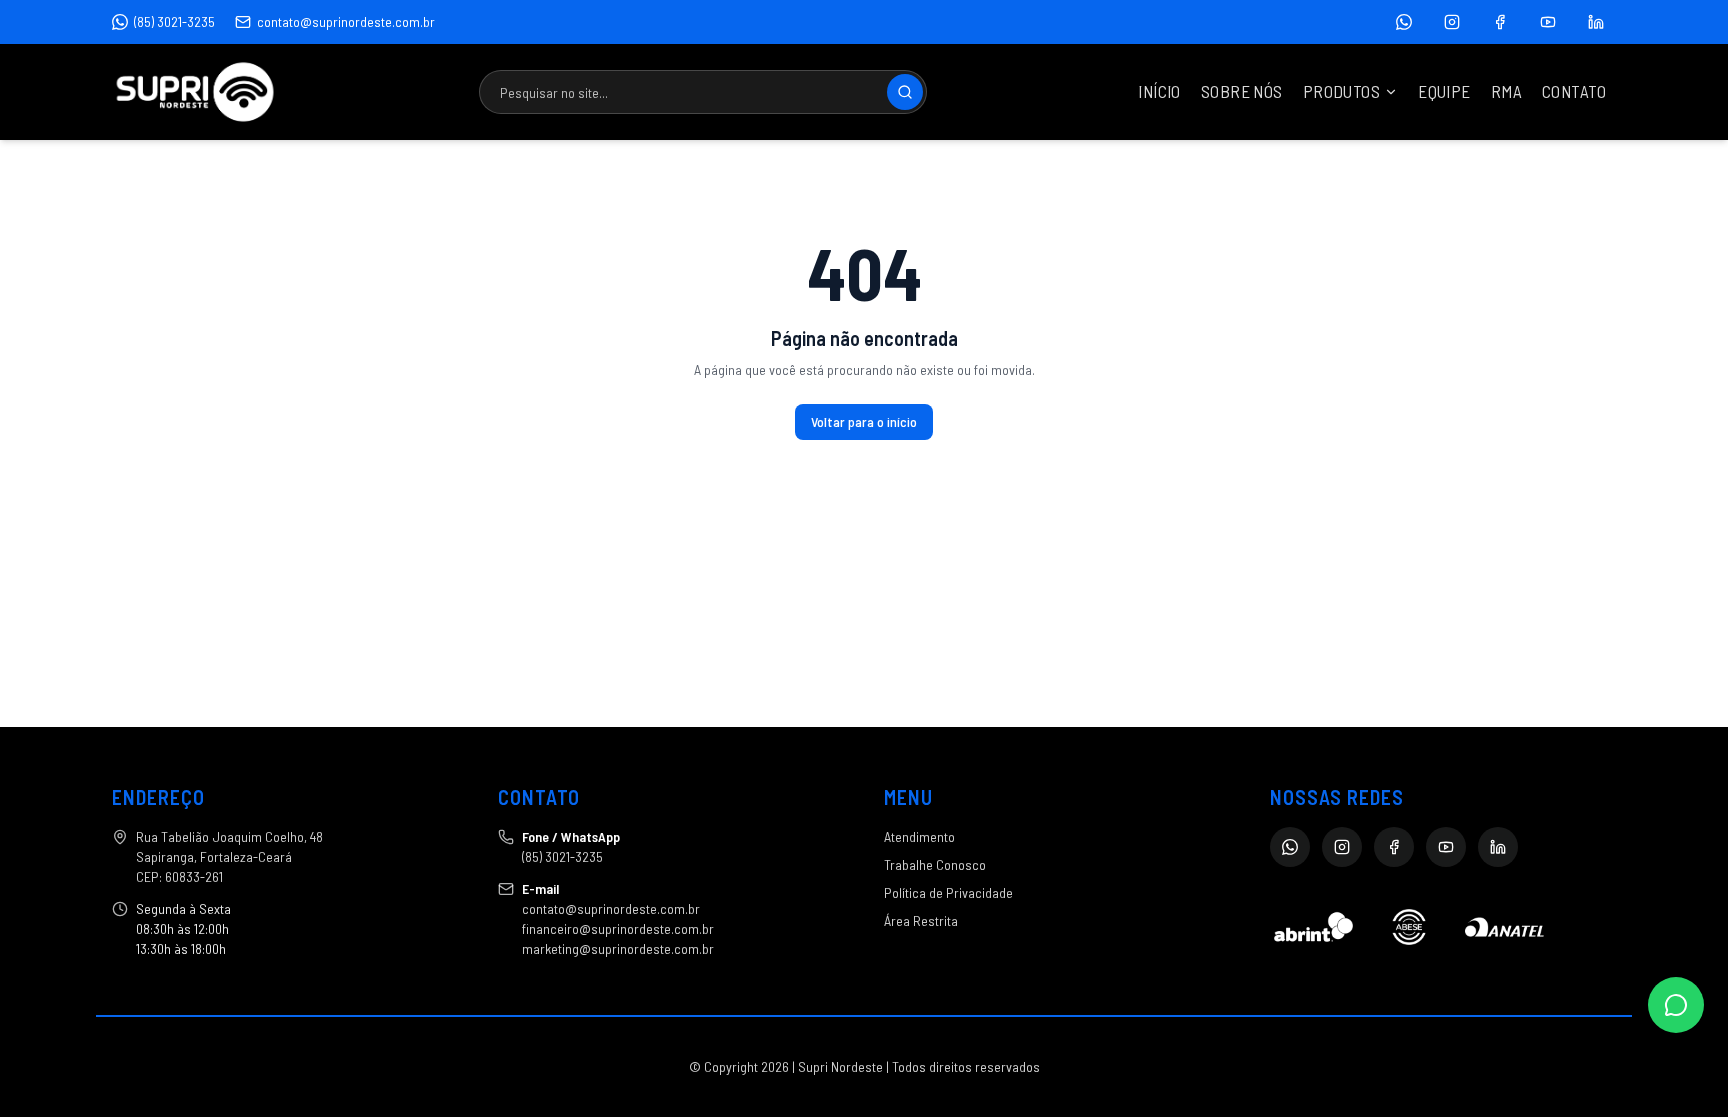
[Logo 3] (1504, 927)
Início (1159, 91)
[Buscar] (905, 92)
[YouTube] (1548, 22)
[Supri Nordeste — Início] (195, 92)
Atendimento (919, 836)
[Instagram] (1452, 22)
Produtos (1341, 91)
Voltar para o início (864, 421)
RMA (1506, 91)
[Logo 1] (1313, 927)
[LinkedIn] (1596, 22)
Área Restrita (921, 920)
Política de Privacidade (948, 892)
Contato (1574, 91)
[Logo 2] (1408, 927)
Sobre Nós (1242, 91)
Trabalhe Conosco (935, 864)
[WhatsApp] (1404, 22)
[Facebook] (1500, 22)
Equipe (1444, 91)
